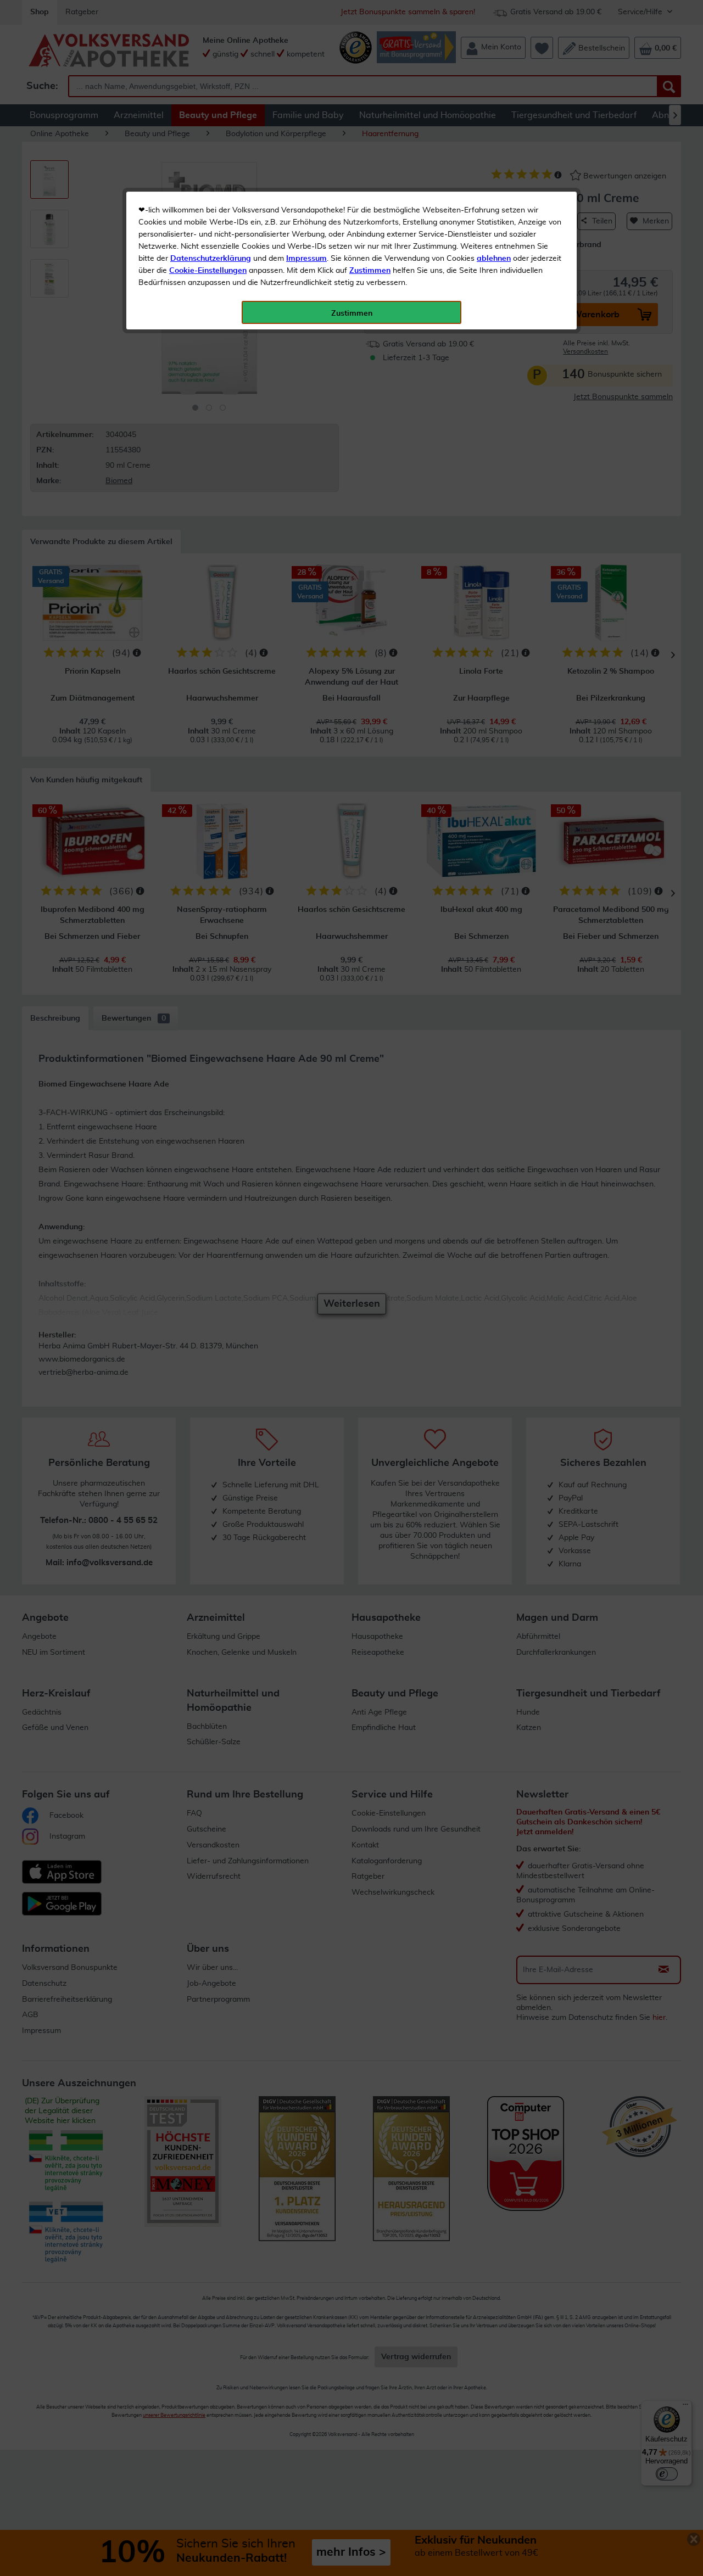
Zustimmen (370, 271)
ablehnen (494, 259)
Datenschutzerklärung (211, 259)
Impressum (306, 259)
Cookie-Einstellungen (208, 271)
